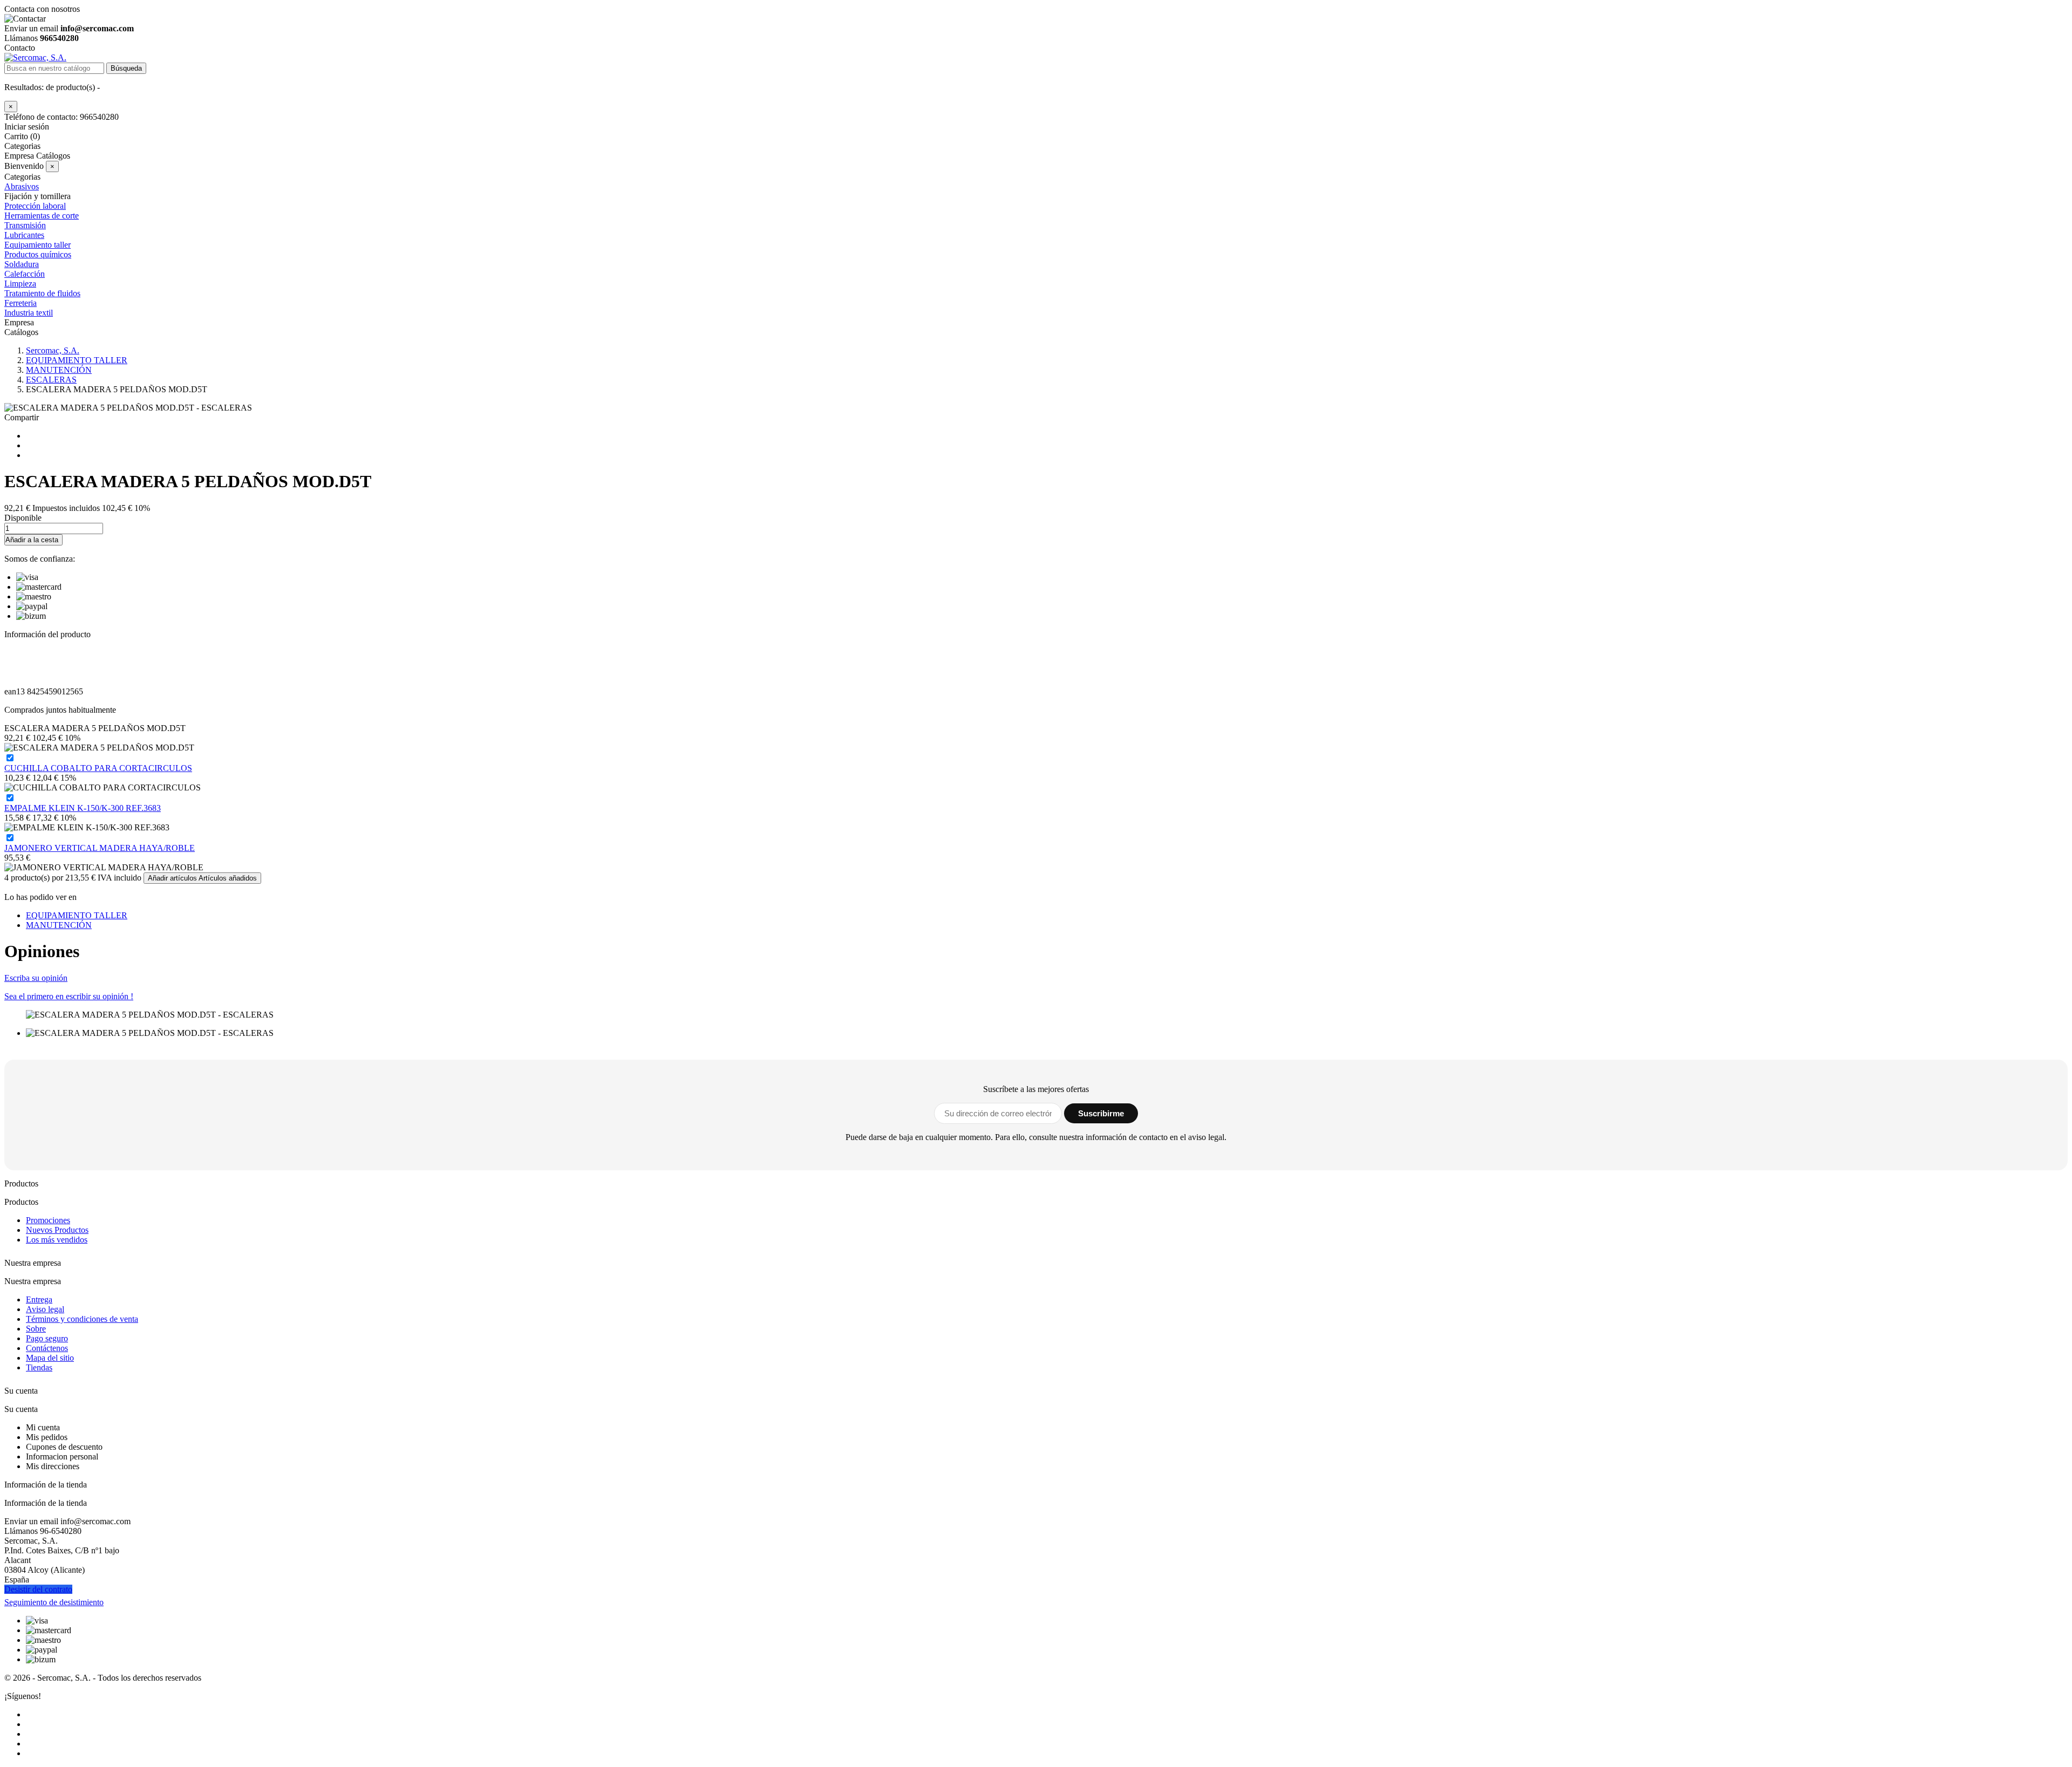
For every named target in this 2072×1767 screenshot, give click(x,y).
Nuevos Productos (57, 1230)
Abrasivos (22, 186)
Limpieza (20, 284)
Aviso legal (45, 1309)
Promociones (48, 1220)
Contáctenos (47, 1348)
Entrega (39, 1299)
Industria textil (29, 313)
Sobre (36, 1329)
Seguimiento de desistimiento (54, 1602)
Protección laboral (35, 206)
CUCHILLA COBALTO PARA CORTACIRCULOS (98, 768)
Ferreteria (21, 303)
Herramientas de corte (42, 216)
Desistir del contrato (38, 1589)
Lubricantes (24, 235)
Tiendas (39, 1367)
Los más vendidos (57, 1240)
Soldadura (22, 264)
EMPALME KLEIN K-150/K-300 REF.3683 (83, 808)
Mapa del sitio (50, 1358)
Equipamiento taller (38, 245)
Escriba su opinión (36, 978)
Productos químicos (38, 254)
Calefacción (25, 274)
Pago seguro (47, 1338)
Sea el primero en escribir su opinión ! (69, 996)
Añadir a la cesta (32, 540)
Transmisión (25, 225)
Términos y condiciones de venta (82, 1319)
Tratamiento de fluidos (42, 293)
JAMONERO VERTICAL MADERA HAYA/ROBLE (100, 848)
